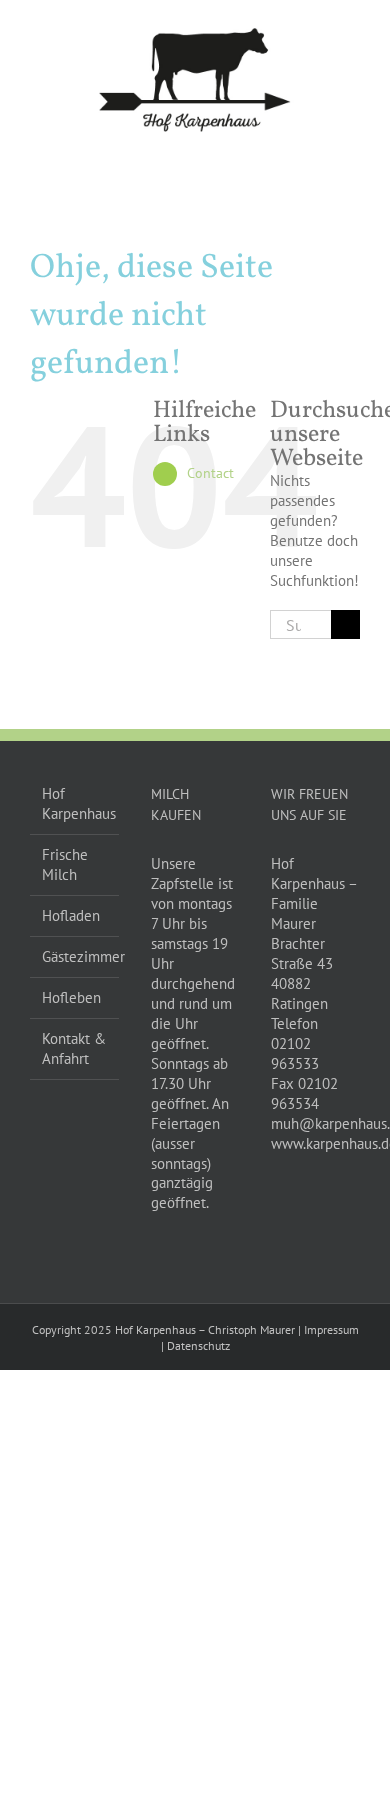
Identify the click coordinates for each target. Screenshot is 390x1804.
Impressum (331, 1329)
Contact (210, 473)
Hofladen (71, 915)
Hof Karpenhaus (75, 803)
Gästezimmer (75, 956)
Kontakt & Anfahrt (74, 1048)
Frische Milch (65, 864)
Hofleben (71, 997)
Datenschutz (198, 1345)
